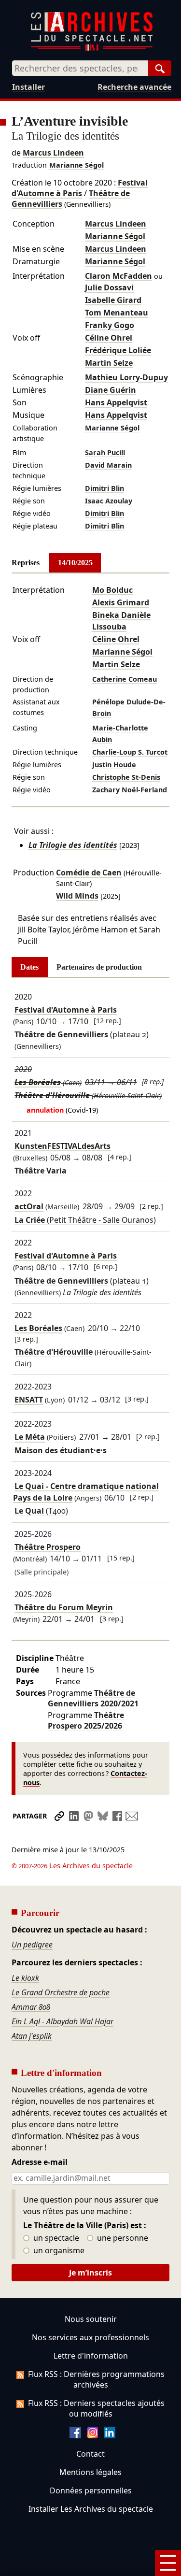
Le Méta (30, 1437)
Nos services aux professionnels (90, 2337)
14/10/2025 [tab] (75, 563)
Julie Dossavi (109, 287)
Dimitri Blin (104, 488)
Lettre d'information (91, 2356)
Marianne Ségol (77, 165)
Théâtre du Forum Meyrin (64, 1608)
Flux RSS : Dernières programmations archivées (96, 2379)
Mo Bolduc (112, 590)
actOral (29, 1207)
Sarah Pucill (105, 452)
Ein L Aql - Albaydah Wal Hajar (63, 2021)
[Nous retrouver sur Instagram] (93, 2435)
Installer (28, 87)
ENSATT (29, 1400)
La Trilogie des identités (73, 845)
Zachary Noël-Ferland (130, 790)
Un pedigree (32, 1945)
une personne (122, 2238)
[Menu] (168, 2563)
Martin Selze (109, 363)
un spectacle (55, 2238)
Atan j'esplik (32, 2036)
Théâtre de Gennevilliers (93, 1698)
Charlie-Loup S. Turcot (130, 752)
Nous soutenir (91, 2319)
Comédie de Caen (89, 873)
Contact (90, 2454)
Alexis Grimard (121, 602)
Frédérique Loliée (118, 350)
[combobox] (80, 68)
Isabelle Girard (113, 300)
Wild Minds (77, 896)
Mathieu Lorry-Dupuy (126, 377)
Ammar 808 (31, 2007)
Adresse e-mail (40, 2162)
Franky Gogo (110, 325)
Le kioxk (25, 1978)
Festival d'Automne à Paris (80, 188)
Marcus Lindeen (53, 153)
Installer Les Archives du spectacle (91, 2509)
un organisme (58, 2251)
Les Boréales (38, 1082)
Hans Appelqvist (116, 402)
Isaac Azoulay (109, 501)
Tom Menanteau (117, 313)
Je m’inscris (90, 2273)
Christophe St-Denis (126, 777)
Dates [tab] (29, 967)
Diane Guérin (111, 390)
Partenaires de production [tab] (99, 967)
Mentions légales (90, 2472)
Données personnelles (91, 2490)
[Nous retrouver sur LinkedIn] (110, 2435)
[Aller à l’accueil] (92, 49)
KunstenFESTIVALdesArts (63, 1146)
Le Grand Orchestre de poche (61, 1992)
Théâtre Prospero (48, 1547)
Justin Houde (114, 765)
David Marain (108, 465)
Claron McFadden (118, 276)
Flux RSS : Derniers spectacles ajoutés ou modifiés (96, 2408)
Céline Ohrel (109, 338)
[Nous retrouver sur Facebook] (75, 2435)
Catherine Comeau (125, 679)
